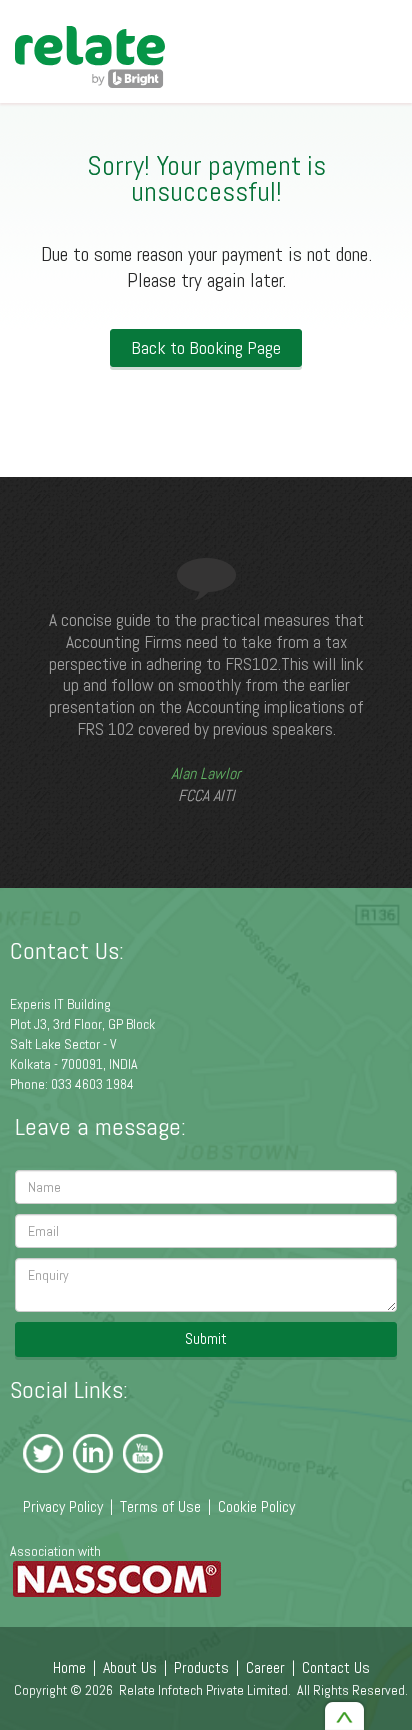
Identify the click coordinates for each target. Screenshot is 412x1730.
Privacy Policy (63, 1506)
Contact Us (336, 1667)
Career (265, 1667)
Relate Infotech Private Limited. (205, 1690)
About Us (130, 1667)
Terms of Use (160, 1506)
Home (69, 1667)
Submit (206, 1338)
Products (201, 1667)
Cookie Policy (256, 1506)
